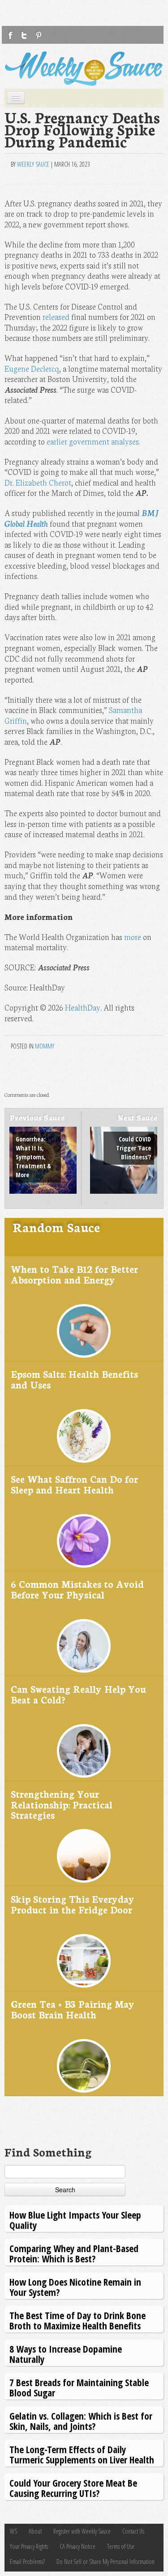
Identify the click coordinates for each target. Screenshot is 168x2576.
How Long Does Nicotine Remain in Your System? (75, 2287)
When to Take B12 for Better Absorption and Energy (74, 1274)
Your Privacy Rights (29, 2546)
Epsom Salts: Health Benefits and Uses (74, 1379)
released (56, 317)
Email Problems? (27, 2561)
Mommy (45, 1046)
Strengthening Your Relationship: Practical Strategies (62, 1804)
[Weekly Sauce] (84, 69)
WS (13, 2531)
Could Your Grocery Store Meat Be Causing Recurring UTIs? (73, 2488)
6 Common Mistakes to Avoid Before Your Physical (77, 1589)
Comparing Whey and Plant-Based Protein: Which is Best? (74, 2253)
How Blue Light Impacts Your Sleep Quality (75, 2220)
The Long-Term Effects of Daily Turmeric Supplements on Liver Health (82, 2454)
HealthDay (83, 1007)
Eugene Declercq (32, 368)
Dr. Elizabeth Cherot (38, 482)
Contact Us (133, 2531)
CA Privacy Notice (78, 2546)
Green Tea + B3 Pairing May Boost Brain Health (73, 2009)
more (133, 937)
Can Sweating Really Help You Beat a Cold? (78, 1694)
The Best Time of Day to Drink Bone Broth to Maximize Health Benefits (78, 2320)
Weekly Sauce (33, 164)
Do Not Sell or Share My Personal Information (106, 2561)
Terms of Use (121, 2546)
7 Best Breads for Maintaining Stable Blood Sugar (79, 2387)
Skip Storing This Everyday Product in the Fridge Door (73, 1904)
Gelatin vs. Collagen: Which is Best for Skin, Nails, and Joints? (81, 2421)
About (35, 2531)
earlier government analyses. (93, 441)
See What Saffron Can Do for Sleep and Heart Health (74, 1484)
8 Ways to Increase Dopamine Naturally (66, 2354)
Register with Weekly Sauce (82, 2531)
